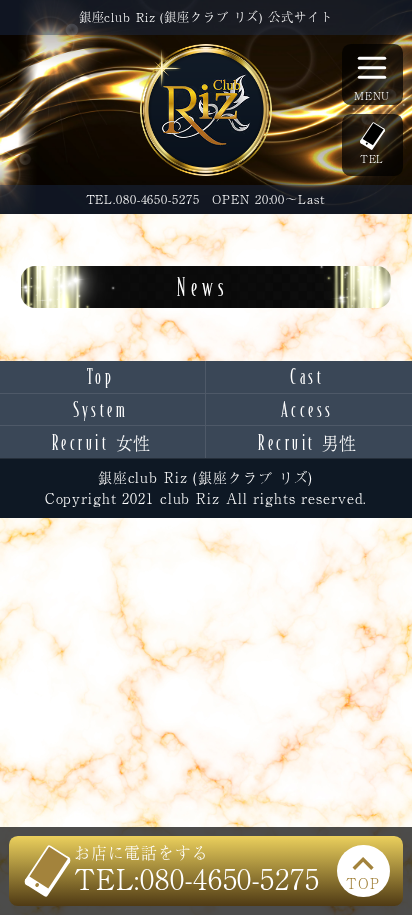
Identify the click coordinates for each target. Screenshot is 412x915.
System (100, 409)
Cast (307, 376)
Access (307, 409)
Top (101, 376)
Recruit (101, 442)
